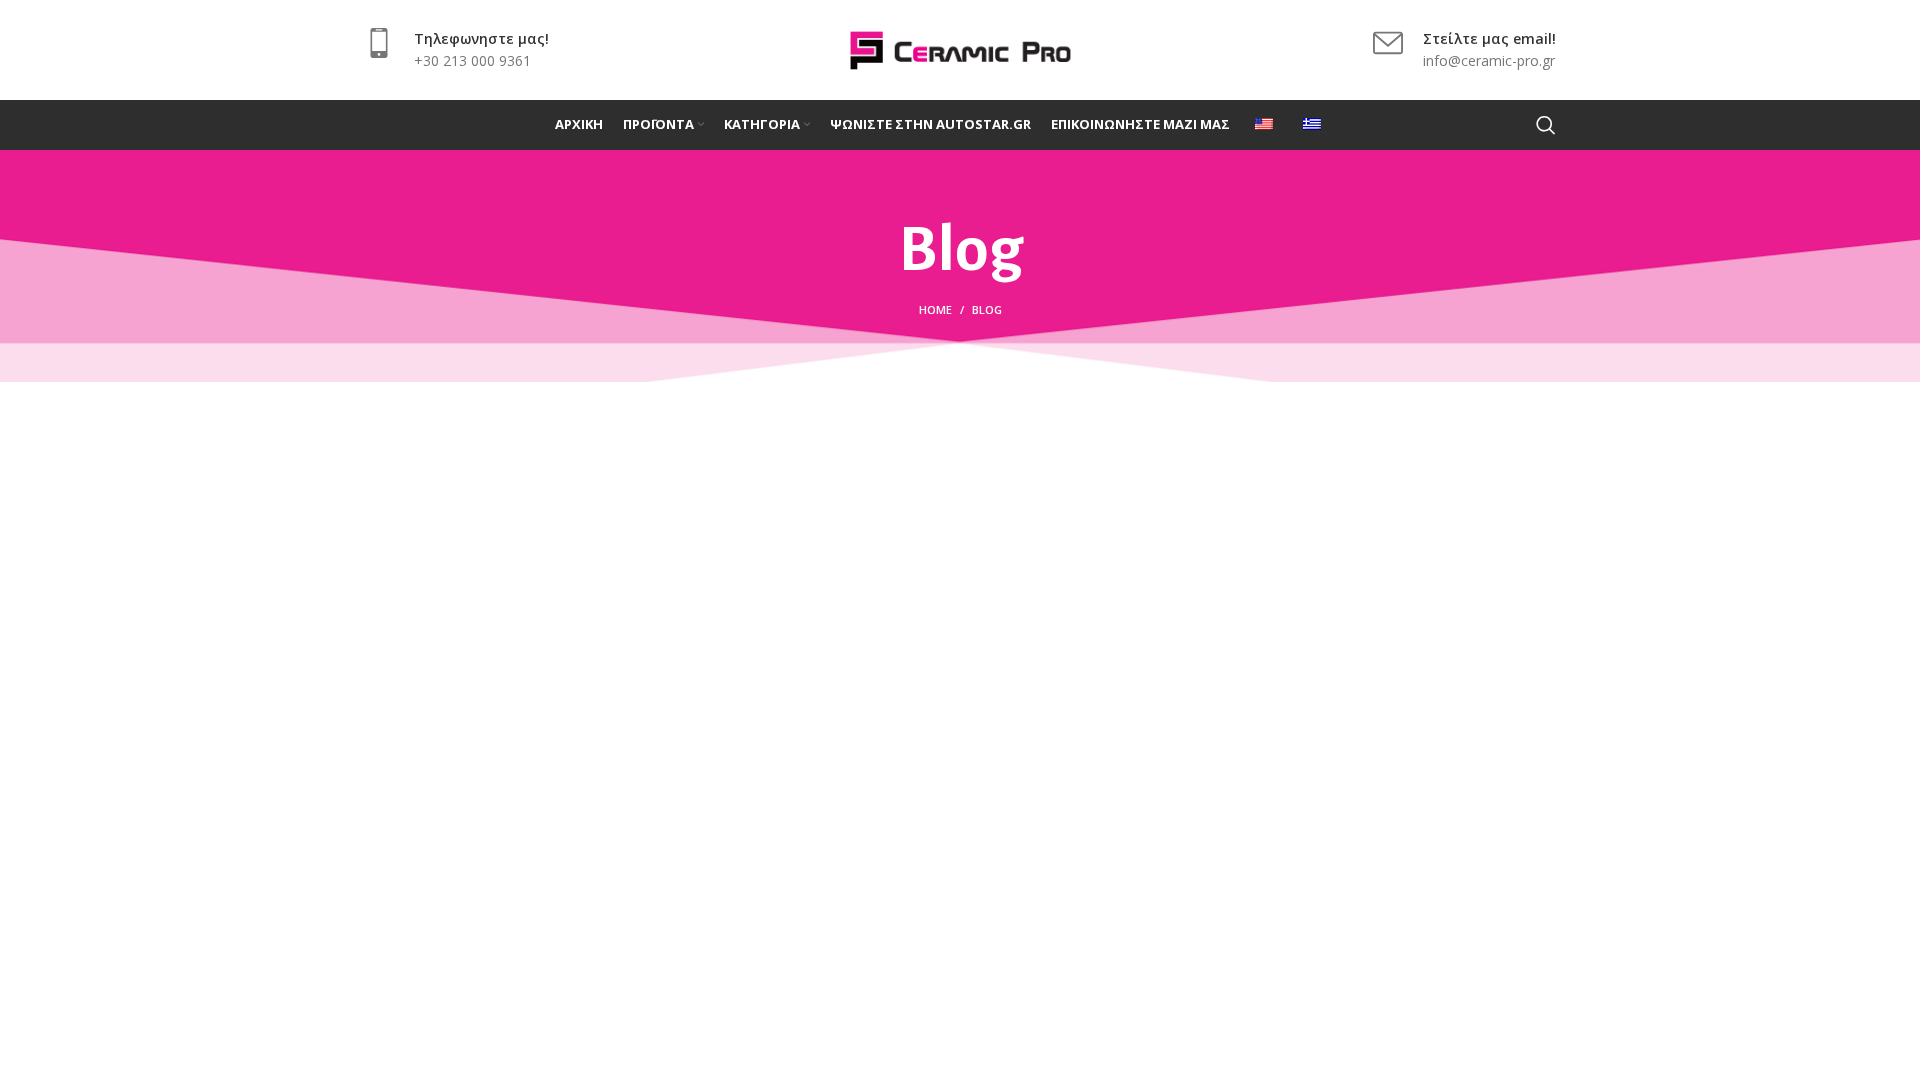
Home (935, 309)
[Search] (1546, 125)
